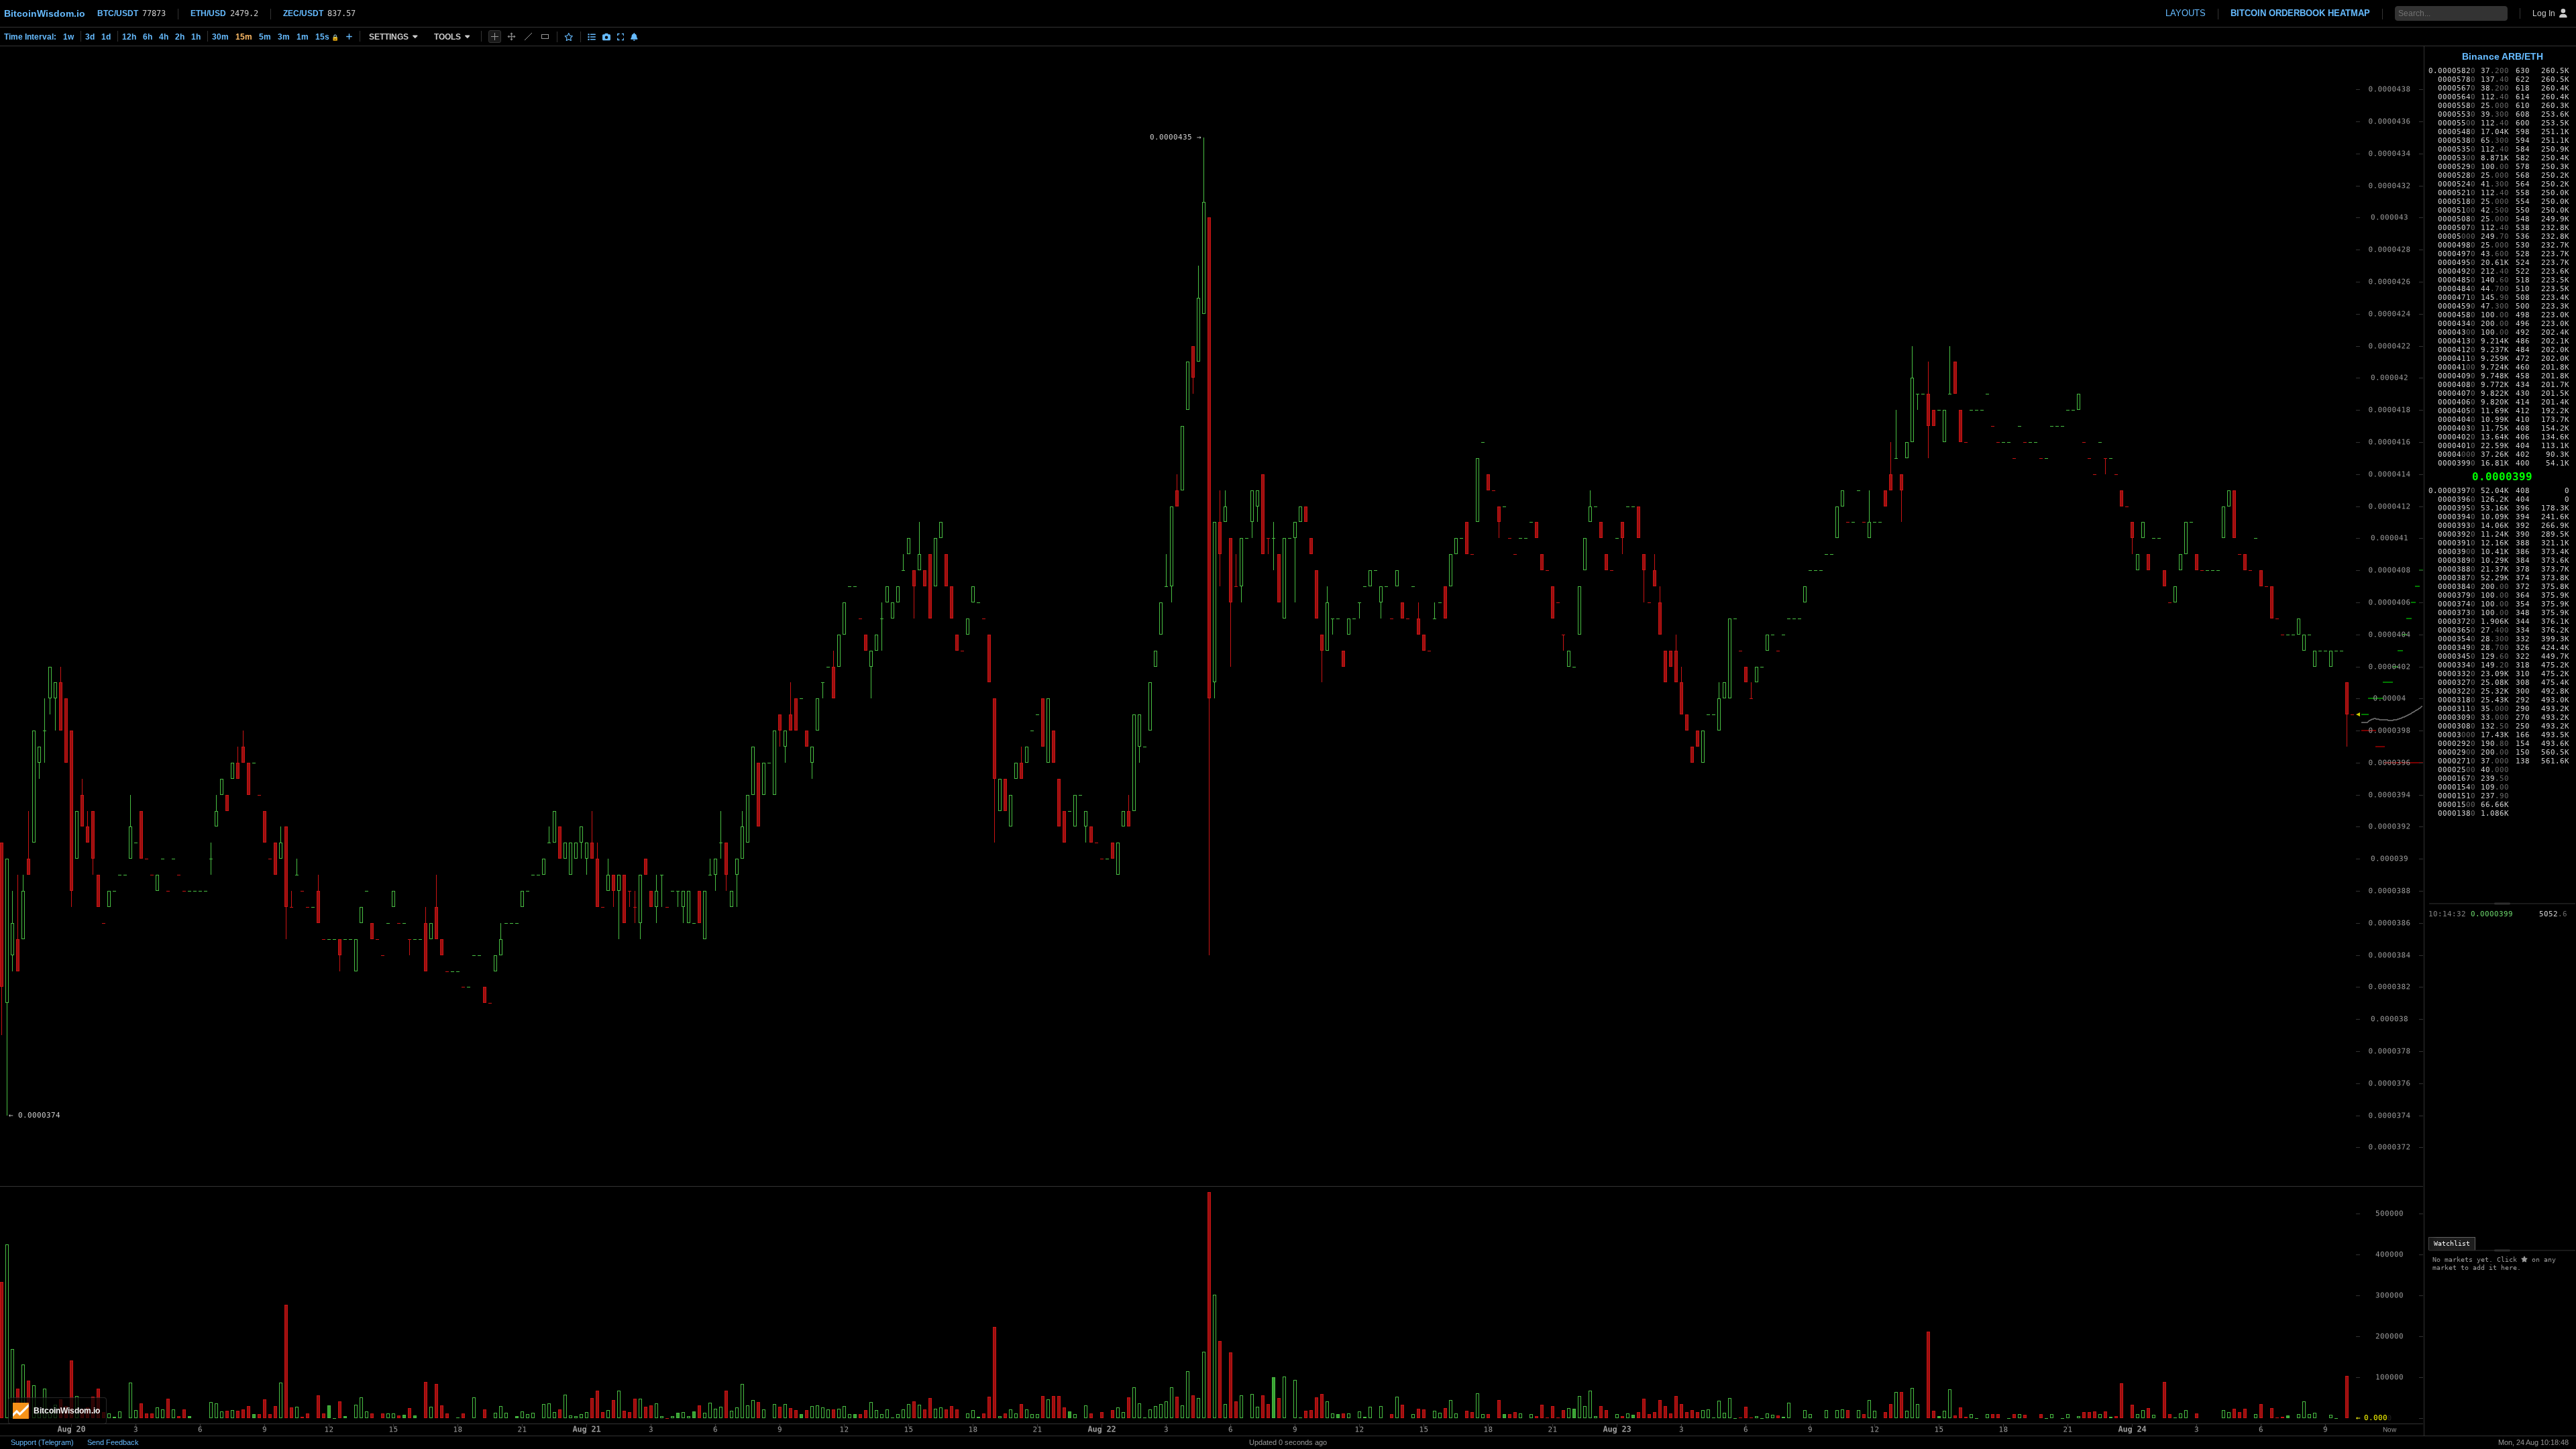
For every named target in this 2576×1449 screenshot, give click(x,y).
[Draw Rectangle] (545, 37)
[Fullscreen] (621, 37)
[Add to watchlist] (569, 37)
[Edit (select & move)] (512, 37)
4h (164, 37)
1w (68, 37)
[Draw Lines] (528, 37)
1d (106, 37)
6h (148, 37)
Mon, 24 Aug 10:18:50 (2533, 1442)
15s (327, 37)
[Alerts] (634, 37)
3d (90, 37)
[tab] (2452, 1244)
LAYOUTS (2186, 13)
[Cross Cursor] (495, 37)
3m (284, 37)
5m (265, 37)
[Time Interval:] (349, 36)
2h (180, 37)
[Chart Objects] (592, 37)
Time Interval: (30, 37)
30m (220, 37)
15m (244, 37)
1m (303, 37)
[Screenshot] (606, 37)
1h (196, 37)
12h (129, 37)
